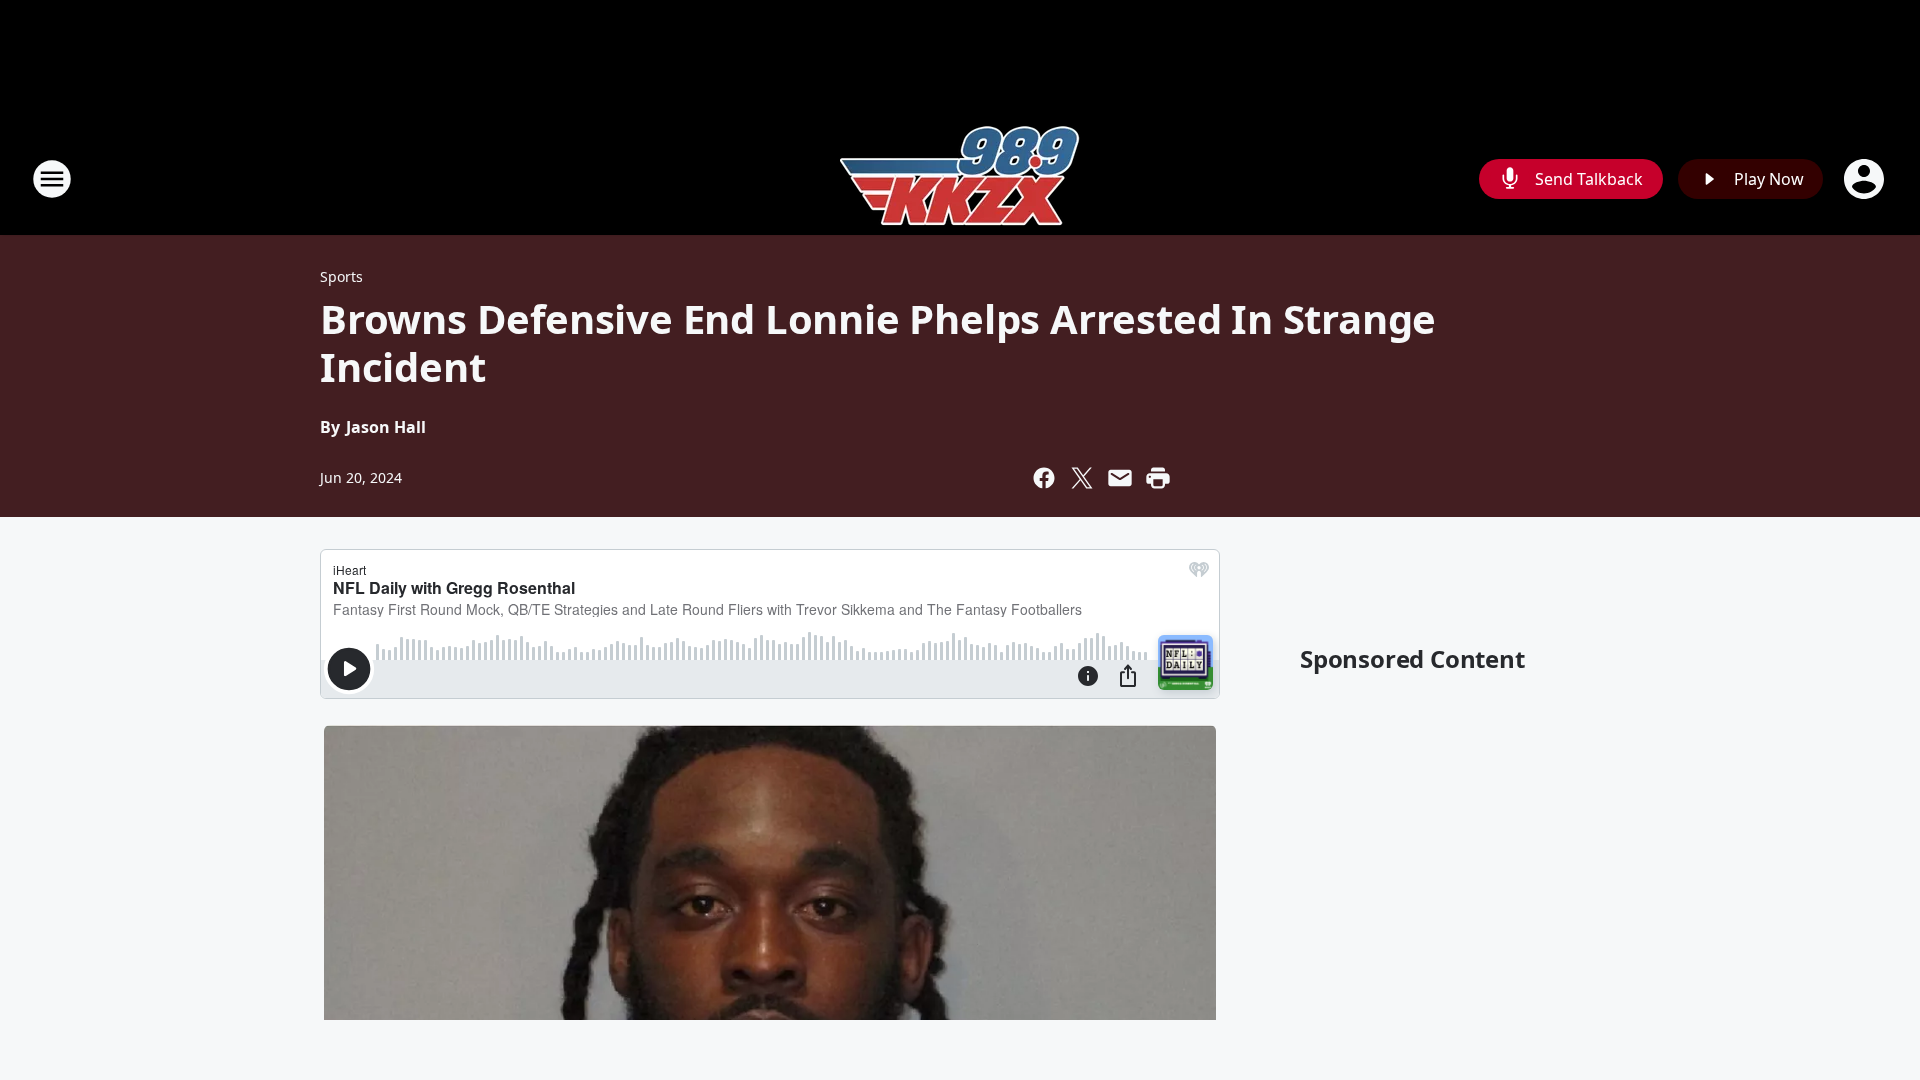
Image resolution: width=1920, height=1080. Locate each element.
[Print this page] (1158, 478)
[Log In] (1866, 179)
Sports (341, 276)
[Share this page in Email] (1120, 478)
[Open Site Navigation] (52, 179)
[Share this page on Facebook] (1044, 478)
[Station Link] (960, 178)
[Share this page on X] (1082, 478)
